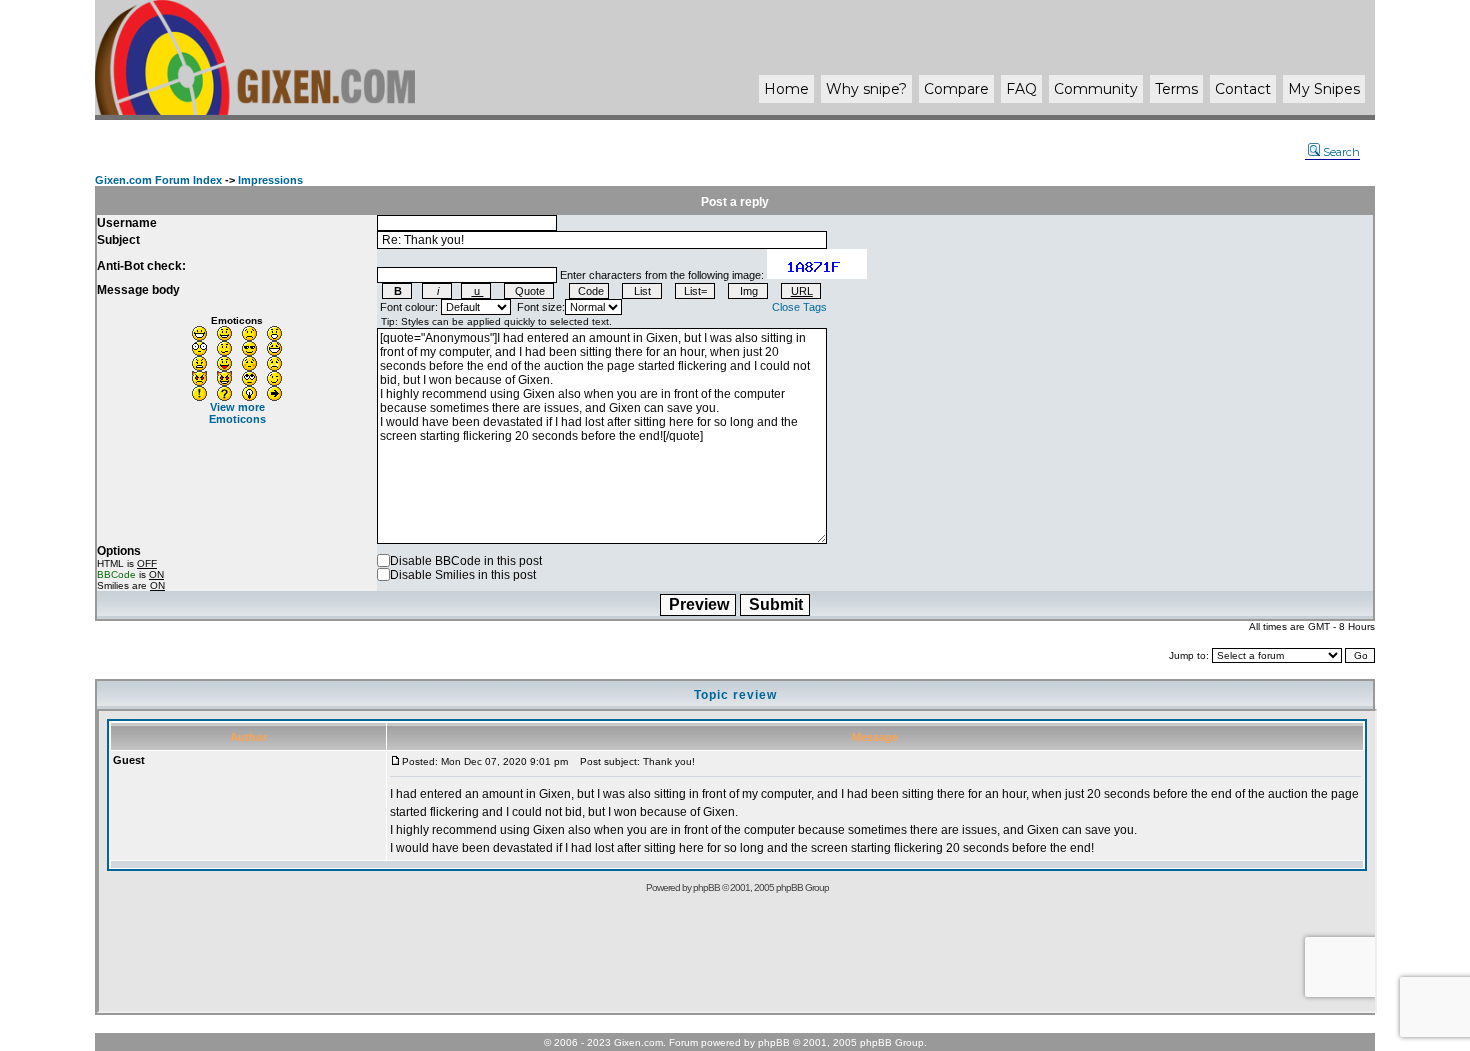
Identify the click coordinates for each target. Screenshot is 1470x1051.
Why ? (866, 89)
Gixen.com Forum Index (158, 180)
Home (786, 89)
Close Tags (799, 307)
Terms (1176, 89)
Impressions (270, 180)
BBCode (116, 574)
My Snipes (1324, 89)
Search (1341, 152)
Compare (956, 89)
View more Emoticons (237, 413)
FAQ (1021, 89)
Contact (1243, 89)
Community (1096, 89)
